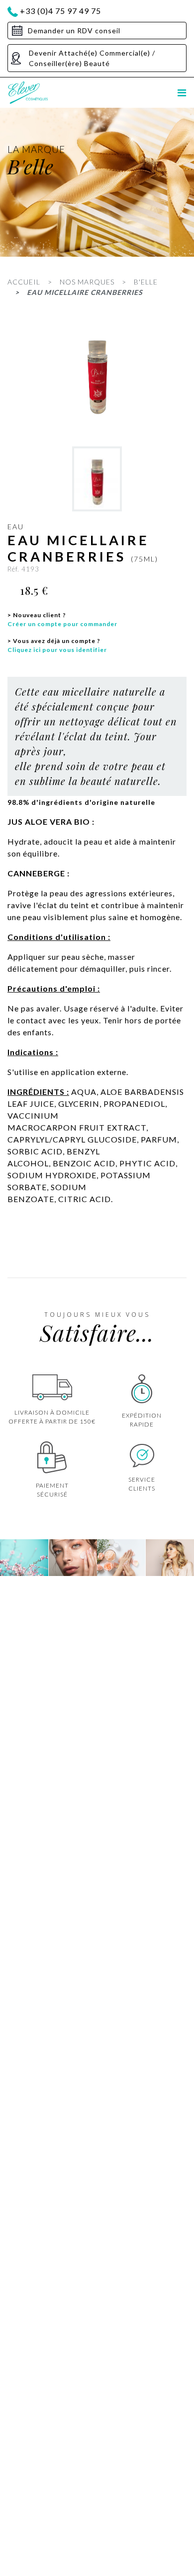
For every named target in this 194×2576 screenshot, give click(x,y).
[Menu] (182, 93)
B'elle (146, 282)
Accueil (24, 282)
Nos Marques (87, 282)
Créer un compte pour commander (62, 624)
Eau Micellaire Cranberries (85, 292)
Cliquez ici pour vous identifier (57, 650)
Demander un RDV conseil (74, 31)
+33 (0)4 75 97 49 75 (60, 11)
